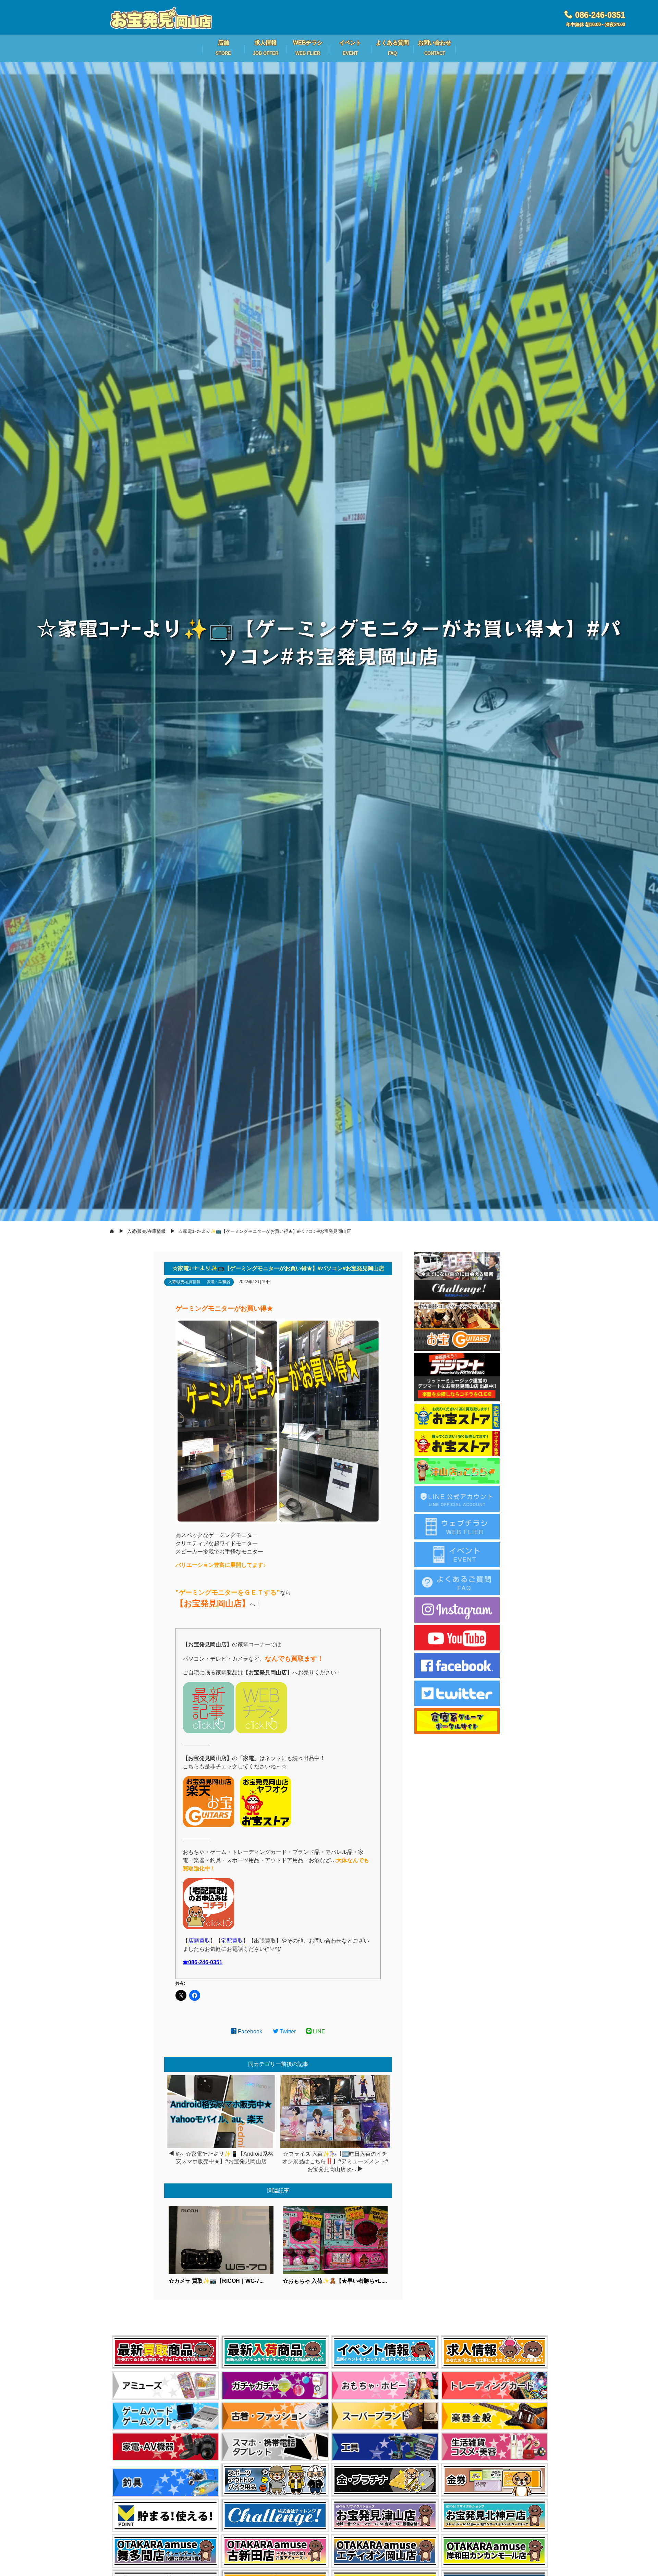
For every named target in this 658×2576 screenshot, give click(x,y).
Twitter (287, 2032)
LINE (318, 2032)
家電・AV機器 (219, 1282)
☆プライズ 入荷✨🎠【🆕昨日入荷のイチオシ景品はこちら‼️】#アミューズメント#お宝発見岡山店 (335, 2162)
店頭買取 (199, 1941)
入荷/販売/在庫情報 (184, 1282)
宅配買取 (232, 1941)
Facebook (249, 2032)
